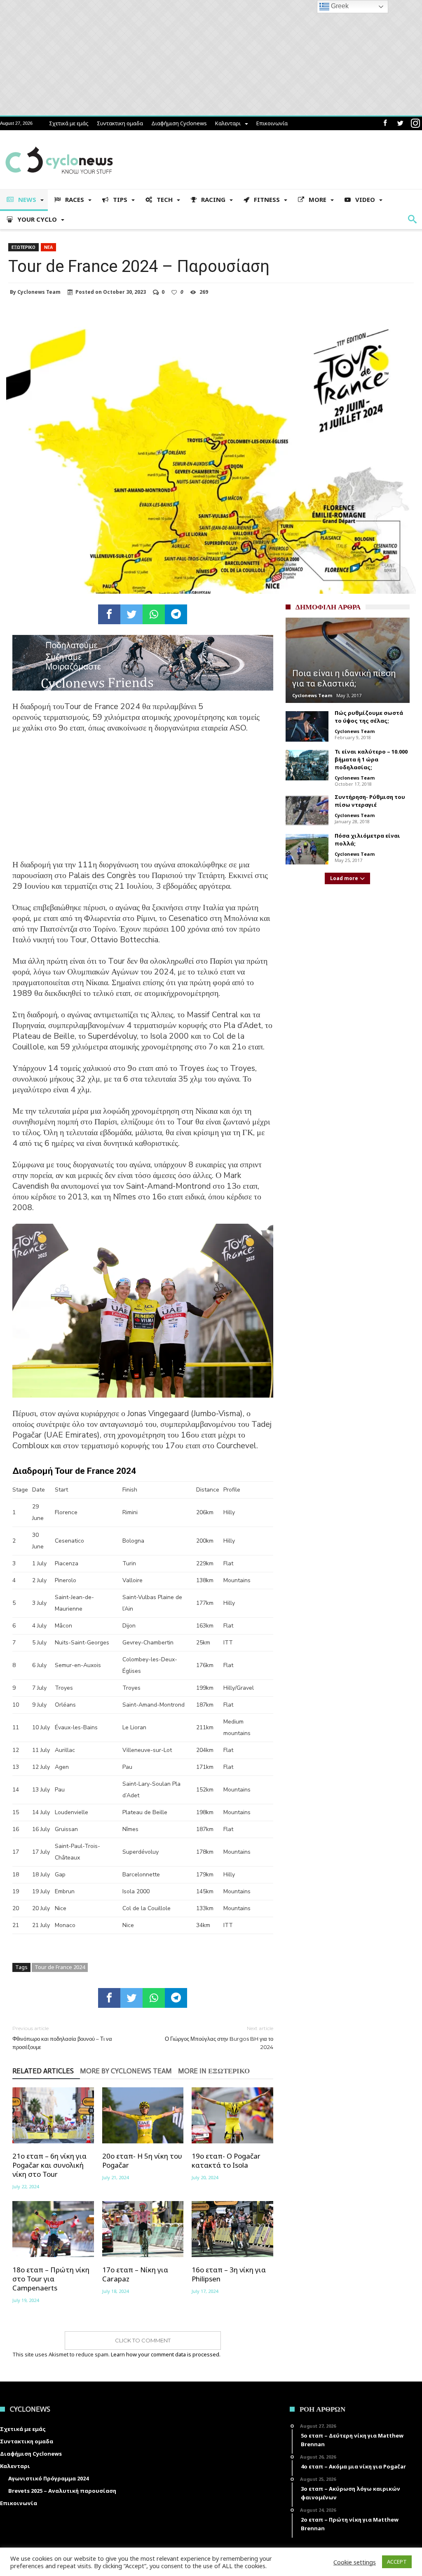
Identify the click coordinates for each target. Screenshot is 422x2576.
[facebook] (109, 614)
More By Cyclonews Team (126, 2071)
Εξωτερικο (23, 247)
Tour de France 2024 (60, 1967)
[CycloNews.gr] (59, 142)
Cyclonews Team (39, 292)
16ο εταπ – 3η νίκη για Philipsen (229, 2274)
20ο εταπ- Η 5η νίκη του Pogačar (142, 2161)
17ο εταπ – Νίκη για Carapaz (135, 2274)
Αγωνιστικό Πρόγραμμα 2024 (48, 2478)
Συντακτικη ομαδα (120, 123)
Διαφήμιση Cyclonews (179, 123)
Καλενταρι (228, 123)
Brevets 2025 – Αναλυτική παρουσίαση (62, 2491)
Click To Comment (143, 2340)
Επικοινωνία (272, 123)
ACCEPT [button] (397, 2562)
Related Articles (43, 2071)
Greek (339, 6)
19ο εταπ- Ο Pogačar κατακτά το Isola (226, 2161)
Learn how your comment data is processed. (166, 2354)
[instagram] (415, 123)
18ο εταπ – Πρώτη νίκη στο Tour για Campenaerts (51, 2279)
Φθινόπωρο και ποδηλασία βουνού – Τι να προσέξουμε (62, 2038)
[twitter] (131, 614)
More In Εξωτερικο (214, 2071)
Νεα (48, 247)
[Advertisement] (143, 802)
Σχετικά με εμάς (69, 123)
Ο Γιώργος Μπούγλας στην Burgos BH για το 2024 (219, 2038)
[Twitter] (400, 123)
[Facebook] (385, 123)
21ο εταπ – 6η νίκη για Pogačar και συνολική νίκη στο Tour (49, 2165)
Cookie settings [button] (355, 2562)
